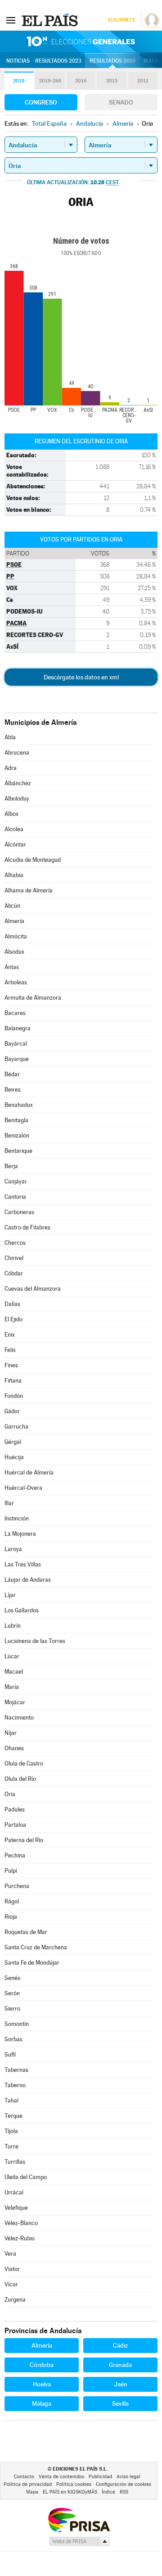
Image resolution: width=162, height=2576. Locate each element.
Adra (11, 768)
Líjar (10, 1595)
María (12, 1687)
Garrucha (16, 1427)
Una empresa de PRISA (79, 2519)
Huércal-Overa (23, 1488)
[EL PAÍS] (51, 20)
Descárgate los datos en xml (81, 677)
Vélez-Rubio (20, 2238)
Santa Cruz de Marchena (36, 1947)
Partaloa (15, 1825)
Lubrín (13, 1626)
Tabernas (16, 2070)
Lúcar (12, 1656)
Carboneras (19, 1212)
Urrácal (14, 2192)
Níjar (11, 1733)
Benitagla (16, 1120)
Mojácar (15, 1702)
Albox (11, 814)
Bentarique (18, 1151)
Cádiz (120, 2345)
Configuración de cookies (124, 2484)
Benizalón (17, 1136)
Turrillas (15, 2162)
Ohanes (14, 1748)
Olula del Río (20, 1779)
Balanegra (18, 1028)
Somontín (17, 2024)
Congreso (41, 102)
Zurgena (15, 2300)
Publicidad (100, 2477)
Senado (121, 102)
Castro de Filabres (27, 1227)
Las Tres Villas (23, 1564)
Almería (14, 921)
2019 (19, 81)
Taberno (15, 2085)
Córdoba (42, 2365)
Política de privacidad (28, 2484)
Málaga (42, 2403)
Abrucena (17, 753)
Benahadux (19, 1105)
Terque (13, 2116)
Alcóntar (15, 844)
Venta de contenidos (61, 2477)
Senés (12, 1978)
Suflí (10, 2055)
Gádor (12, 1411)
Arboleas (16, 982)
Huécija (14, 1457)
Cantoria (15, 1197)
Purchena (17, 1886)
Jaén (121, 2384)
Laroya (13, 1549)
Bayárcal (16, 1044)
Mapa (151, 61)
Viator (12, 2269)
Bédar (12, 1074)
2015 (112, 81)
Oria (10, 1794)
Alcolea (14, 829)
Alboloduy (17, 799)
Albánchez (18, 783)
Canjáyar (16, 1181)
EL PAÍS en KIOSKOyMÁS (70, 2492)
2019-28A (50, 81)
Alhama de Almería (29, 890)
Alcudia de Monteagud (33, 860)
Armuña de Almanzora (33, 998)
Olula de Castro (24, 1764)
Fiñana (13, 1381)
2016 (81, 81)
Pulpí (11, 1871)
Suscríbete (121, 20)
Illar (9, 1503)
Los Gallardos (22, 1610)
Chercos (15, 1243)
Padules (15, 1809)
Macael (14, 1672)
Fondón (14, 1396)
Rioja (11, 1917)
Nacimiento (19, 1718)
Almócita (16, 936)
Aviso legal (128, 2477)
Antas (12, 967)
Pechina (15, 1855)
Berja (11, 1166)
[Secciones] (11, 20)
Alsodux (14, 952)
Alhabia (14, 875)
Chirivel (14, 1258)
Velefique (16, 2208)
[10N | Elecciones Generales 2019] (81, 41)
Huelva (42, 2384)
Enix (10, 1335)
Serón (12, 1993)
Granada (120, 2365)
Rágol (12, 1901)
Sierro (12, 2009)
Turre (11, 2146)
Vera (10, 2254)
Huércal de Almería (29, 1472)
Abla (10, 737)
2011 (143, 81)
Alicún (12, 906)
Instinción (17, 1518)
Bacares (15, 1013)
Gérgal (13, 1442)
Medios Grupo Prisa (79, 2541)
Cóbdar (14, 1273)
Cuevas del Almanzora (33, 1289)
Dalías (12, 1304)
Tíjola (11, 2131)
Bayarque (17, 1059)
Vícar (11, 2284)
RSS (124, 2492)
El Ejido (13, 1319)
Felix (10, 1350)
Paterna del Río (24, 1840)
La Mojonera (20, 1534)
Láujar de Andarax (28, 1580)
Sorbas (13, 2039)
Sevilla (120, 2403)
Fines (11, 1365)
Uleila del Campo (26, 2177)
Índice (108, 2492)
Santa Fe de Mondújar (32, 1963)
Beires (13, 1090)
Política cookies (74, 2484)
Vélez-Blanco (21, 2223)
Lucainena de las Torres (35, 1641)
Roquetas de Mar (26, 1932)
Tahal (11, 2100)
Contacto (24, 2477)
